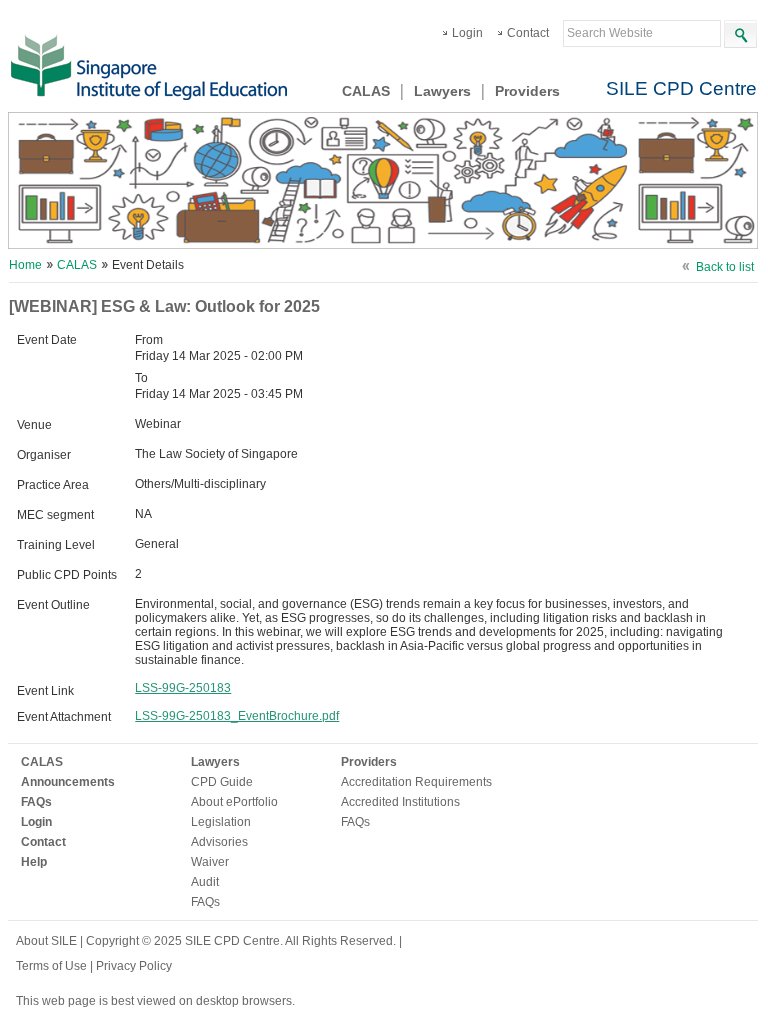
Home (25, 265)
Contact (528, 33)
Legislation (221, 822)
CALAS (366, 91)
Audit (205, 882)
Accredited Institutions (400, 802)
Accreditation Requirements (416, 782)
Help (34, 862)
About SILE (46, 941)
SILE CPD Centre (681, 88)
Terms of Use (53, 966)
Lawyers (442, 91)
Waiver (210, 862)
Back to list (725, 267)
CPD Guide (222, 782)
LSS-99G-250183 (183, 688)
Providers (527, 91)
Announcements (68, 782)
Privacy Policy (134, 966)
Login (467, 33)
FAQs (36, 802)
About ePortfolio (234, 802)
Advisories (219, 842)
